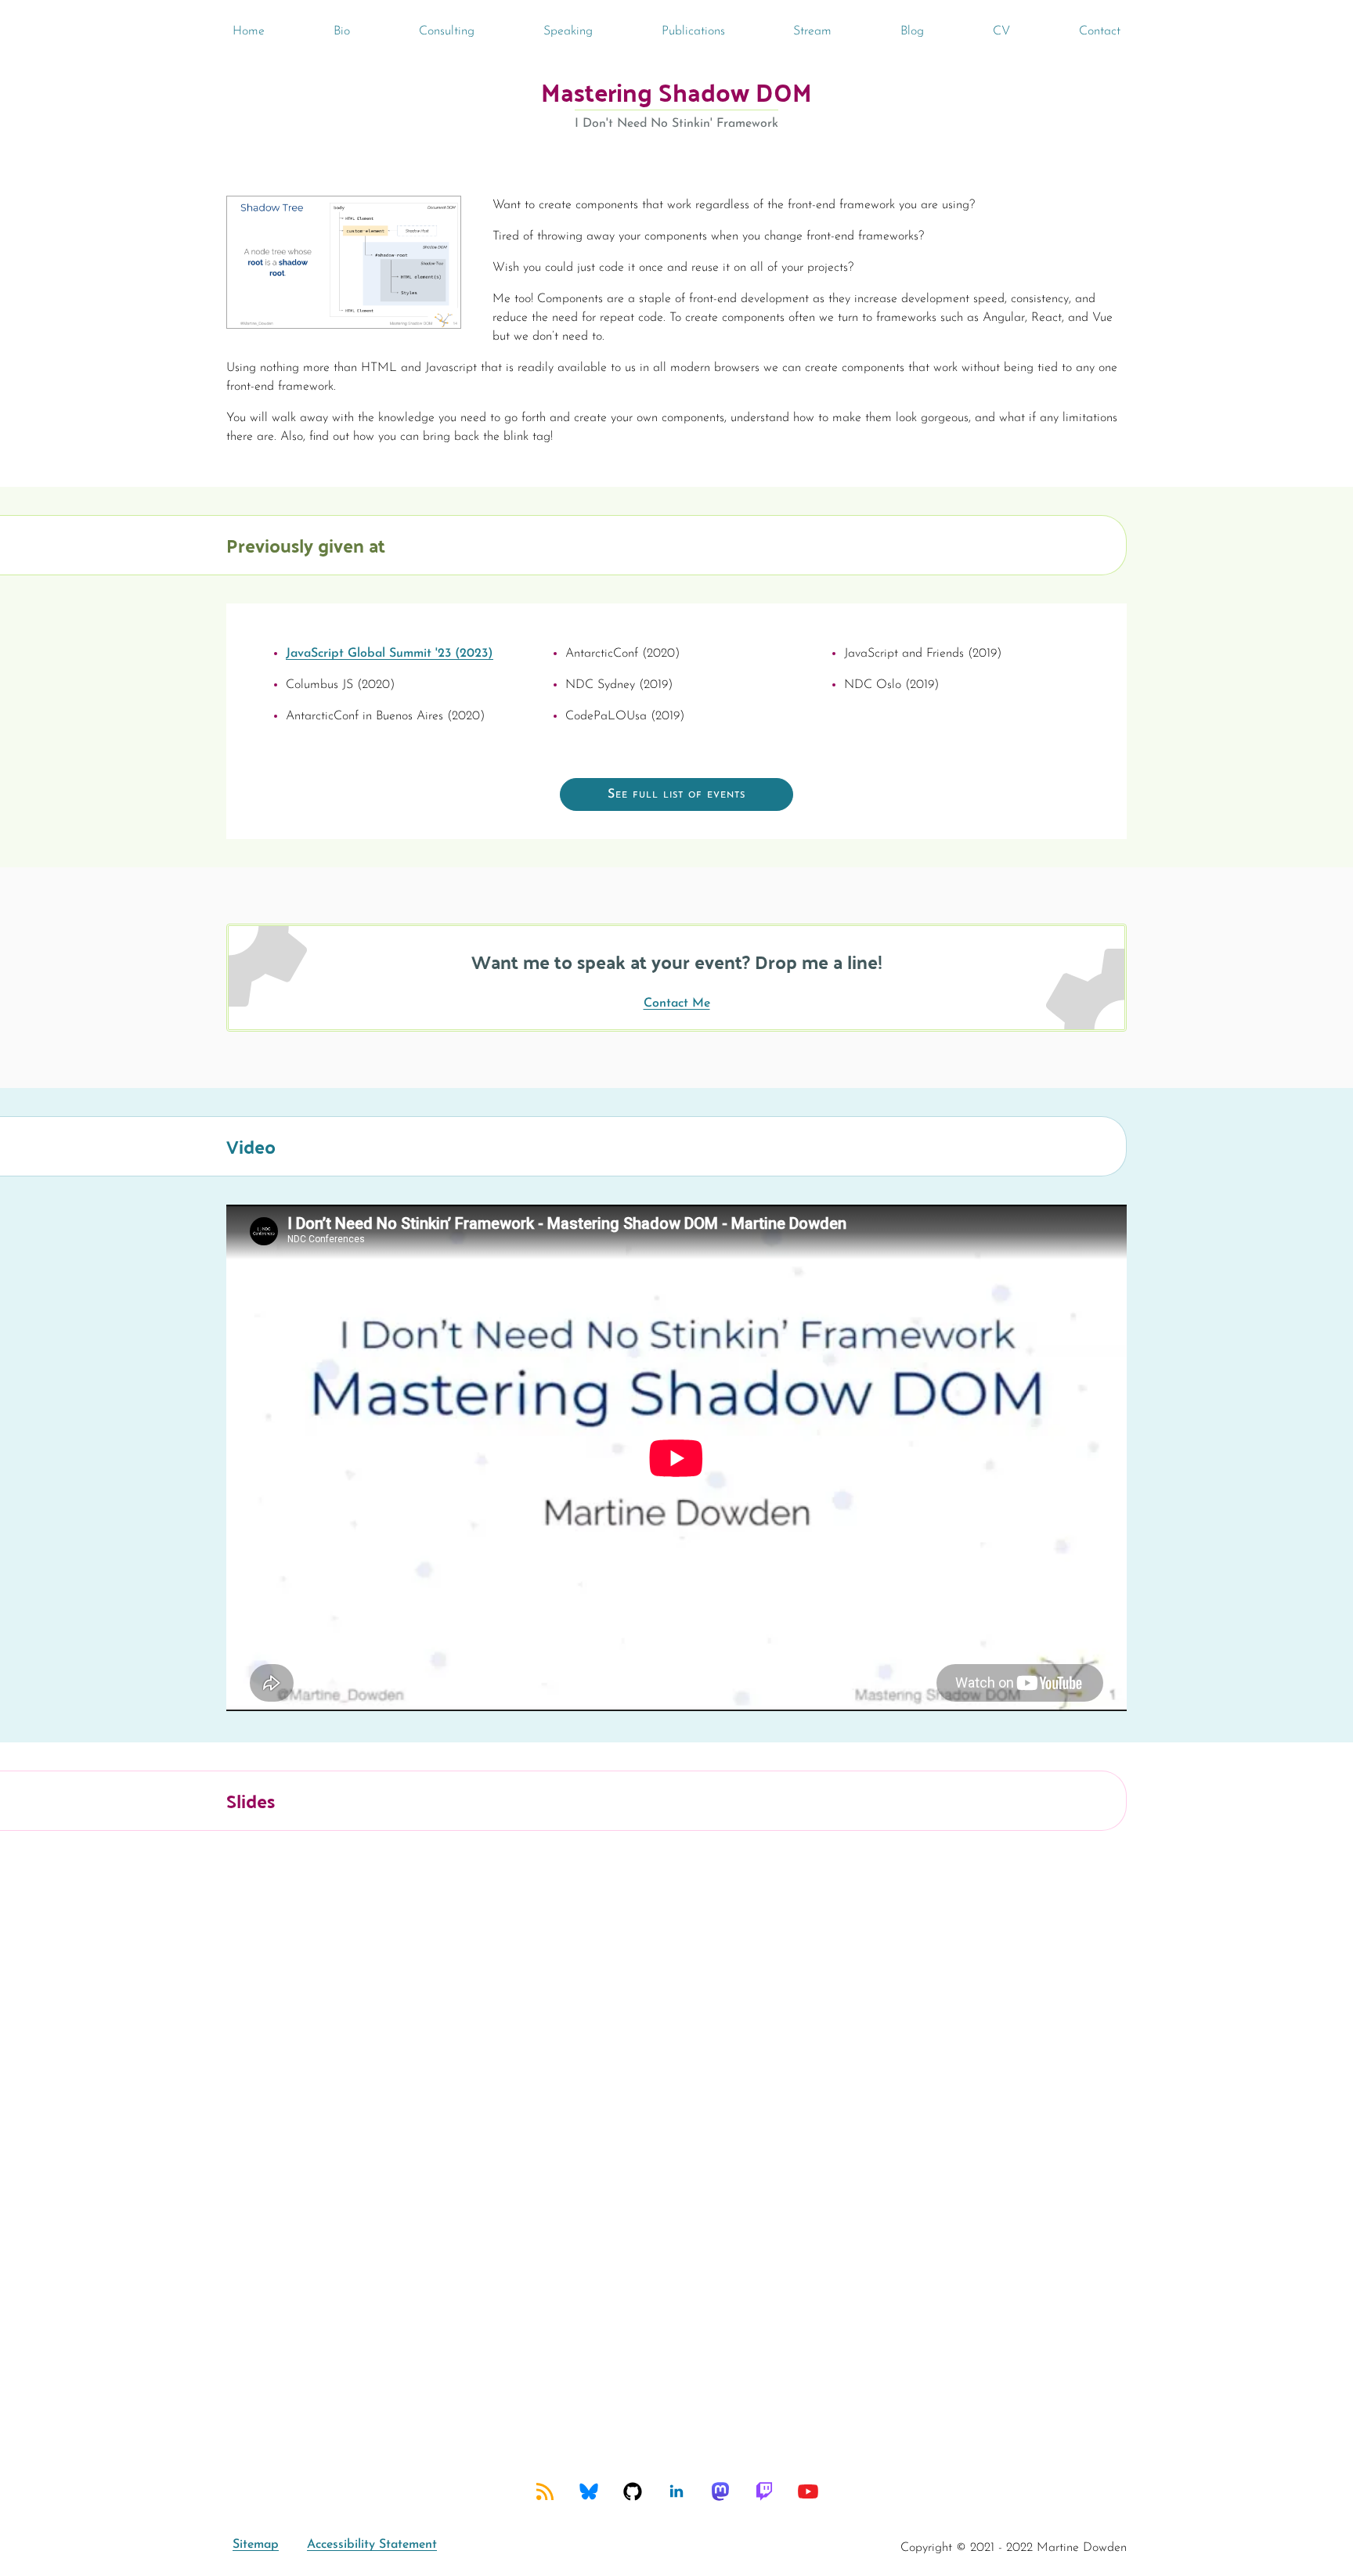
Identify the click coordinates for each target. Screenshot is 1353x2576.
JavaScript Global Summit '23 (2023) (390, 654)
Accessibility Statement (372, 2545)
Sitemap (256, 2545)
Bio (342, 31)
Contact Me (677, 1003)
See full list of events (676, 794)
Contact (1100, 31)
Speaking (568, 31)
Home (249, 31)
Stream (812, 31)
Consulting (447, 31)
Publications (693, 31)
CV (1001, 31)
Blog (912, 31)
